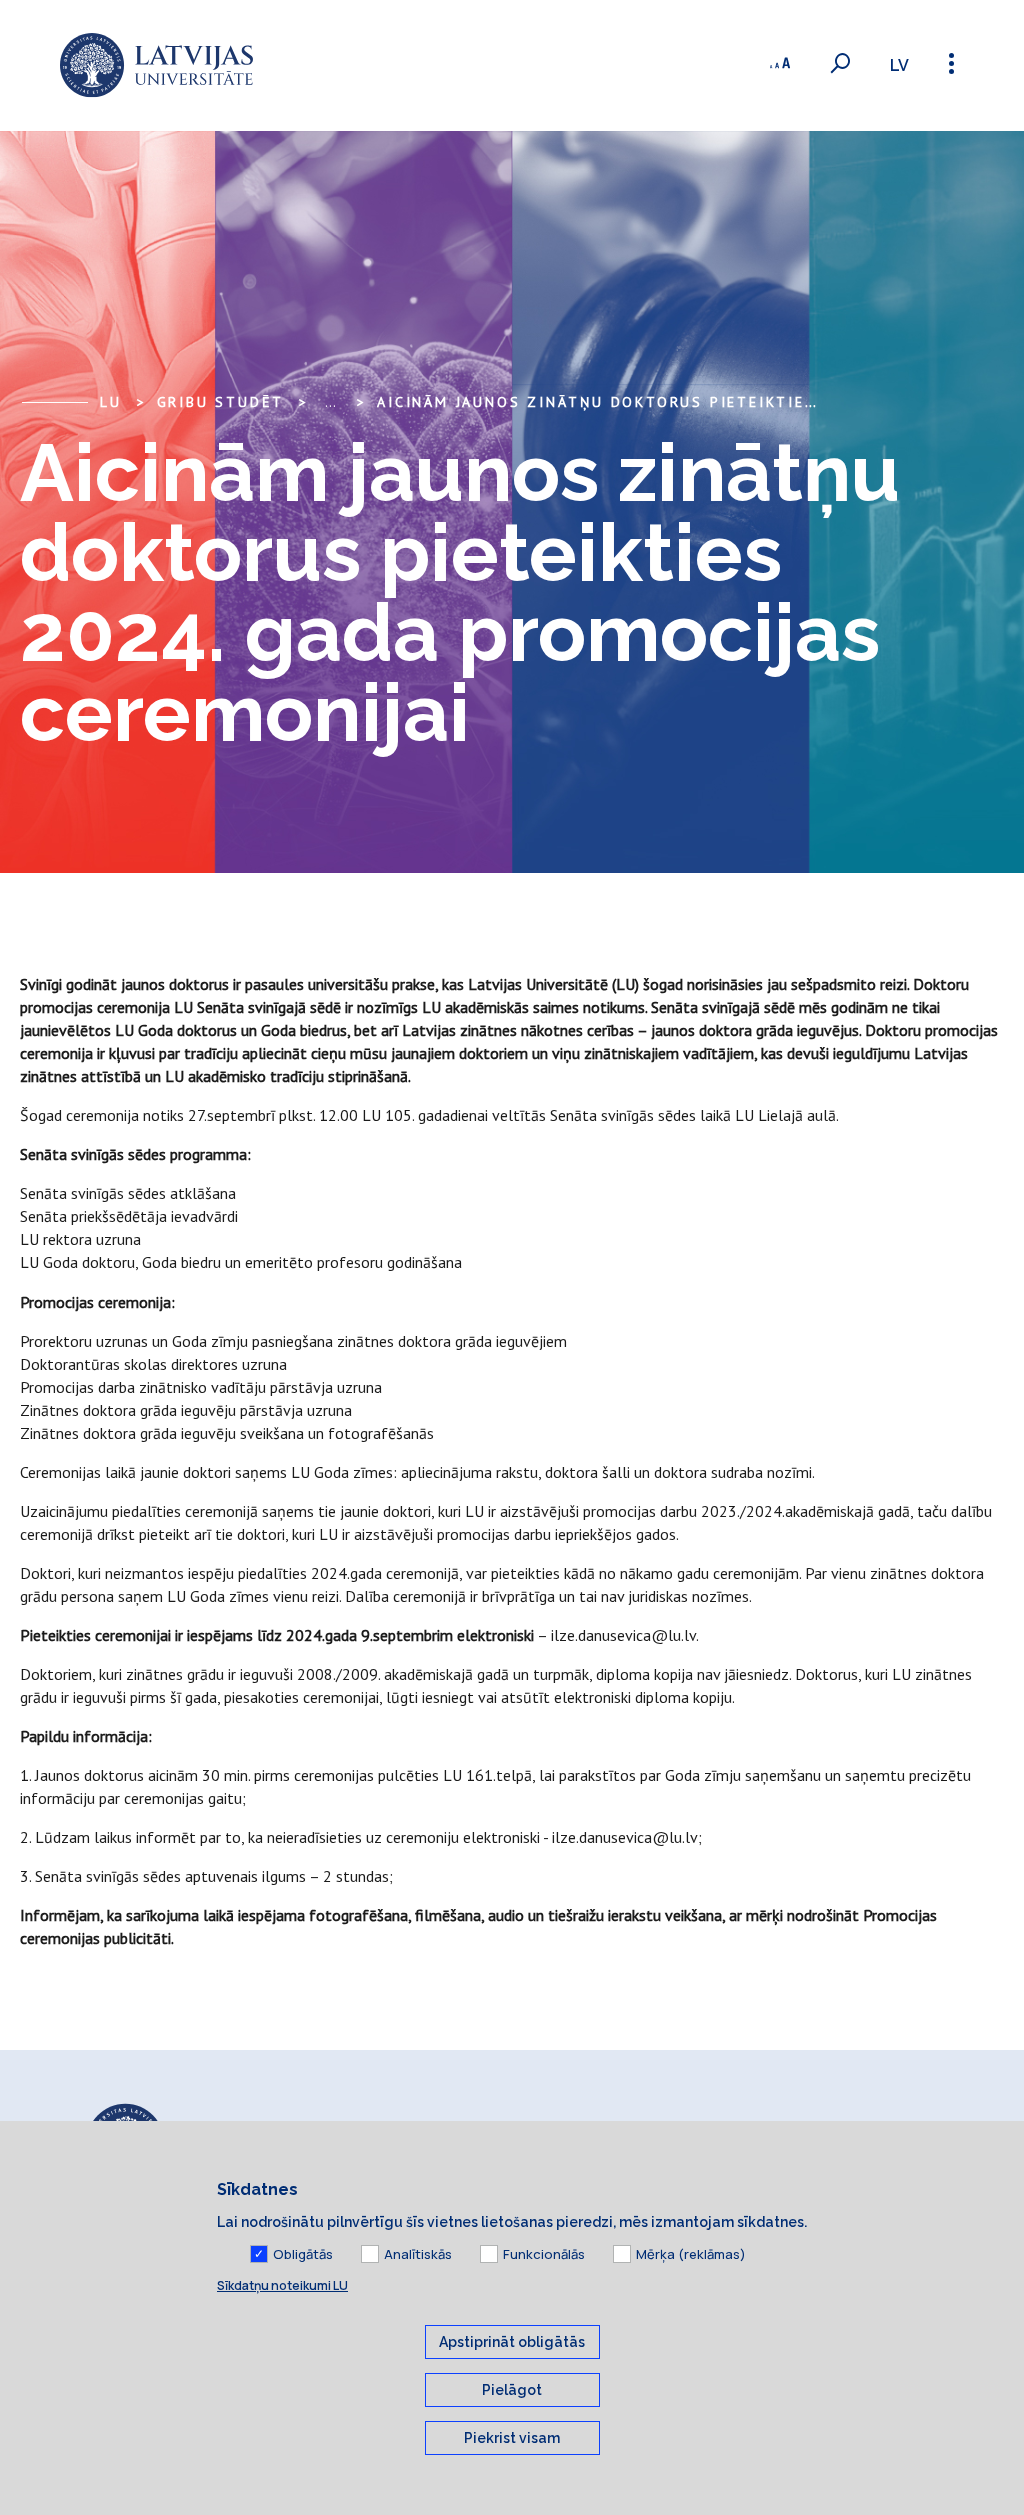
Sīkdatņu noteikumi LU (282, 2285)
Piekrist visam (512, 2438)
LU (111, 402)
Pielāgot (512, 2390)
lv (899, 65)
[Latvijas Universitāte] (156, 65)
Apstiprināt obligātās (512, 2342)
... (330, 402)
